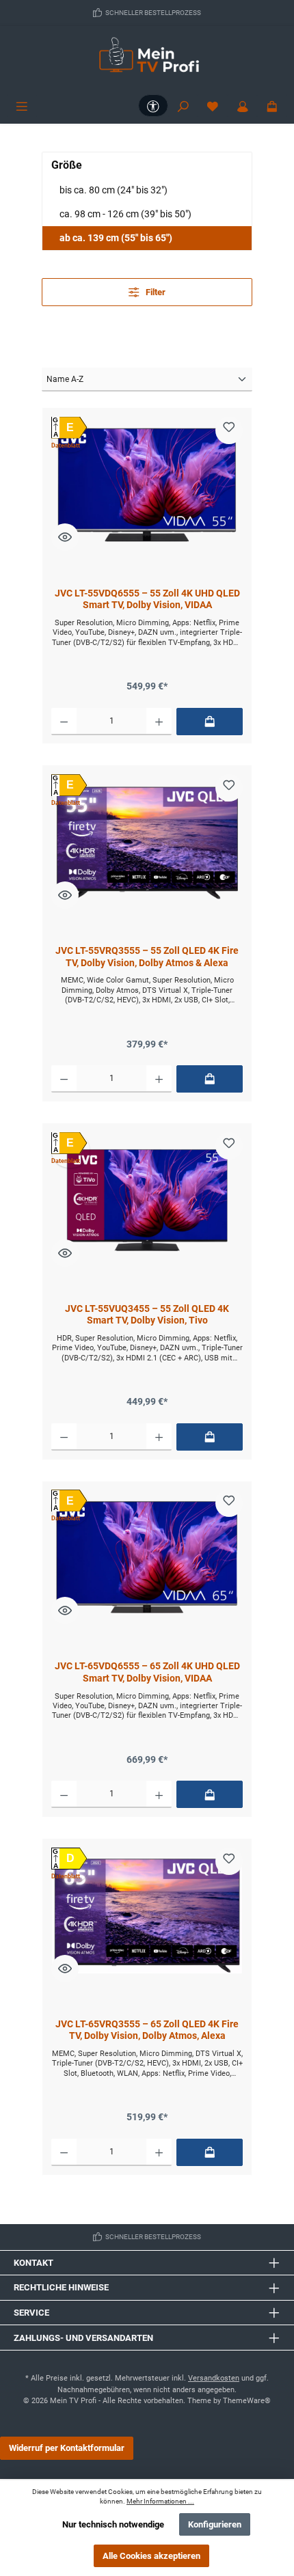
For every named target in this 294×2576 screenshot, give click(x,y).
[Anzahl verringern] (64, 722)
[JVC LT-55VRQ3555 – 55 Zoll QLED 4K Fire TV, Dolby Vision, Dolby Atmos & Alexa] (147, 842)
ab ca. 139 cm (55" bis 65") (116, 238)
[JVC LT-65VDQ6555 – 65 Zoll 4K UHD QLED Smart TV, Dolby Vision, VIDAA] (147, 1558)
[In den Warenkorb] (210, 722)
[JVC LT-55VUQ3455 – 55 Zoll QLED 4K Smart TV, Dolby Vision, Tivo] (147, 1201)
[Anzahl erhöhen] (159, 722)
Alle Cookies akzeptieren (151, 2556)
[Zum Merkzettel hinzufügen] (229, 430)
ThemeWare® (247, 2401)
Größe (67, 165)
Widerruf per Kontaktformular (67, 2448)
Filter (155, 292)
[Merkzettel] (213, 106)
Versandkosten (214, 2378)
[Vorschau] (65, 537)
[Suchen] (183, 106)
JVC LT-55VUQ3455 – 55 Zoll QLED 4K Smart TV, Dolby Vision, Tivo (147, 1315)
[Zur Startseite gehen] (147, 60)
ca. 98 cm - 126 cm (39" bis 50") (125, 214)
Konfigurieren (215, 2524)
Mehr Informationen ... (160, 2501)
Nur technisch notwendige (113, 2524)
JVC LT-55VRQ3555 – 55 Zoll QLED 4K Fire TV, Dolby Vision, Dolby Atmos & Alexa (147, 957)
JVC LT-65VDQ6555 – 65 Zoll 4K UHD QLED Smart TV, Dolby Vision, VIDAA (147, 1672)
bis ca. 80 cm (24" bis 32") (113, 190)
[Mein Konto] (243, 106)
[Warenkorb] (272, 106)
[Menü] (22, 106)
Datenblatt (66, 446)
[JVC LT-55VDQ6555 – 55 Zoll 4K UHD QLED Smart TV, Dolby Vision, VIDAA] (147, 485)
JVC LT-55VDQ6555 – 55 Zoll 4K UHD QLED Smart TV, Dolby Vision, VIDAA (147, 600)
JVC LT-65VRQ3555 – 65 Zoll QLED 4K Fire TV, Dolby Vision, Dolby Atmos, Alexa (147, 2030)
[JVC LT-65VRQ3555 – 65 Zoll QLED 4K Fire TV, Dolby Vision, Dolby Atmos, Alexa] (147, 1916)
